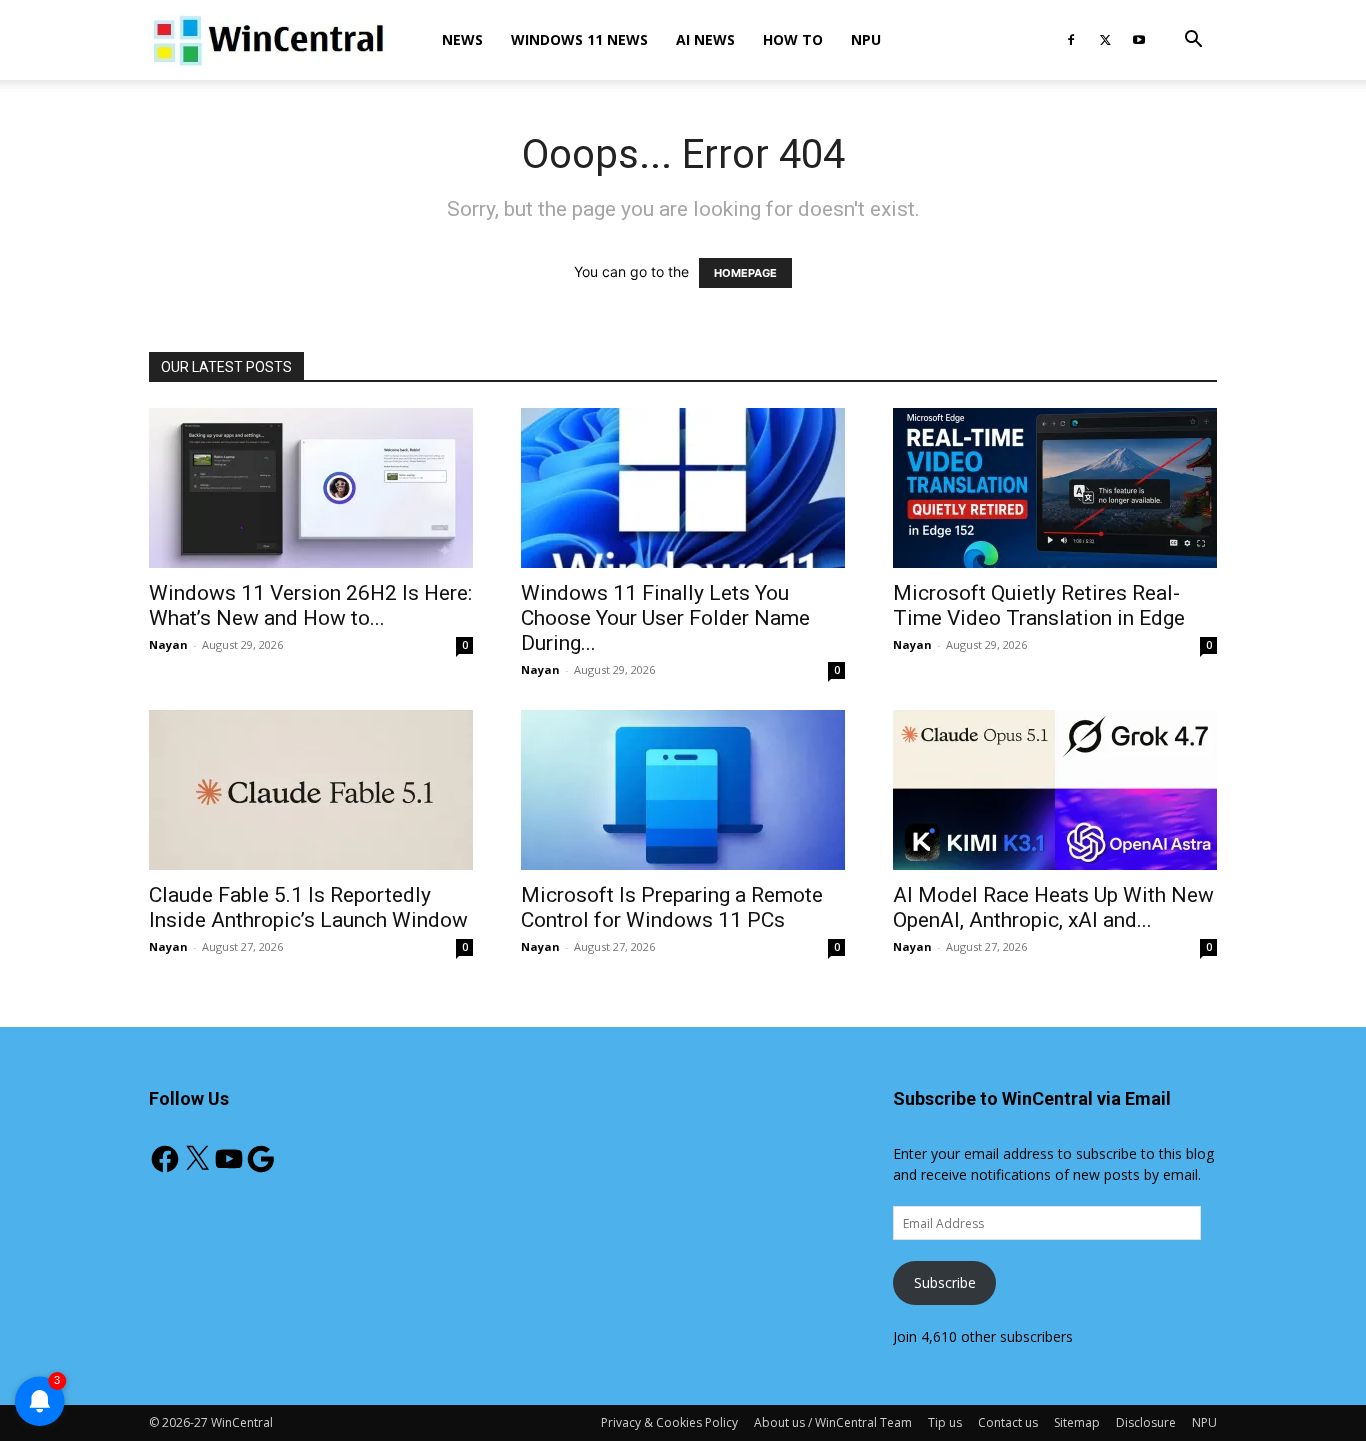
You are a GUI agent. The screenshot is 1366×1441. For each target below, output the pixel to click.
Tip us (945, 1422)
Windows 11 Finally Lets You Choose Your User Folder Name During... (665, 618)
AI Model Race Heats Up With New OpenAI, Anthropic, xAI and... (1053, 907)
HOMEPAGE (745, 273)
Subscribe (945, 1282)
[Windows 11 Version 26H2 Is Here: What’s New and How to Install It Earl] (311, 488)
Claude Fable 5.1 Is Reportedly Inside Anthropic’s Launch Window (308, 907)
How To (793, 39)
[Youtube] (1139, 40)
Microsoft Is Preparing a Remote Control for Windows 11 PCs (672, 907)
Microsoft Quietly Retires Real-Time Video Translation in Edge (1039, 605)
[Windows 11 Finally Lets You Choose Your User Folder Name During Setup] (683, 488)
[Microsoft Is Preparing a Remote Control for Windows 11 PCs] (683, 790)
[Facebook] (1071, 40)
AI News (705, 39)
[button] (1193, 41)
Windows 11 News (579, 39)
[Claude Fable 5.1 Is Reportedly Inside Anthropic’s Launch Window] (311, 790)
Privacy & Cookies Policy (669, 1422)
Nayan (168, 644)
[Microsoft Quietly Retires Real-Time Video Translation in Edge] (1055, 488)
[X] (1105, 40)
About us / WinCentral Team (833, 1422)
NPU (866, 39)
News (462, 39)
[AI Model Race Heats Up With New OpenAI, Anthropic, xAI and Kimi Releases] (1055, 790)
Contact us (1008, 1422)
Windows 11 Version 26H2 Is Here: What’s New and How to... (310, 605)
